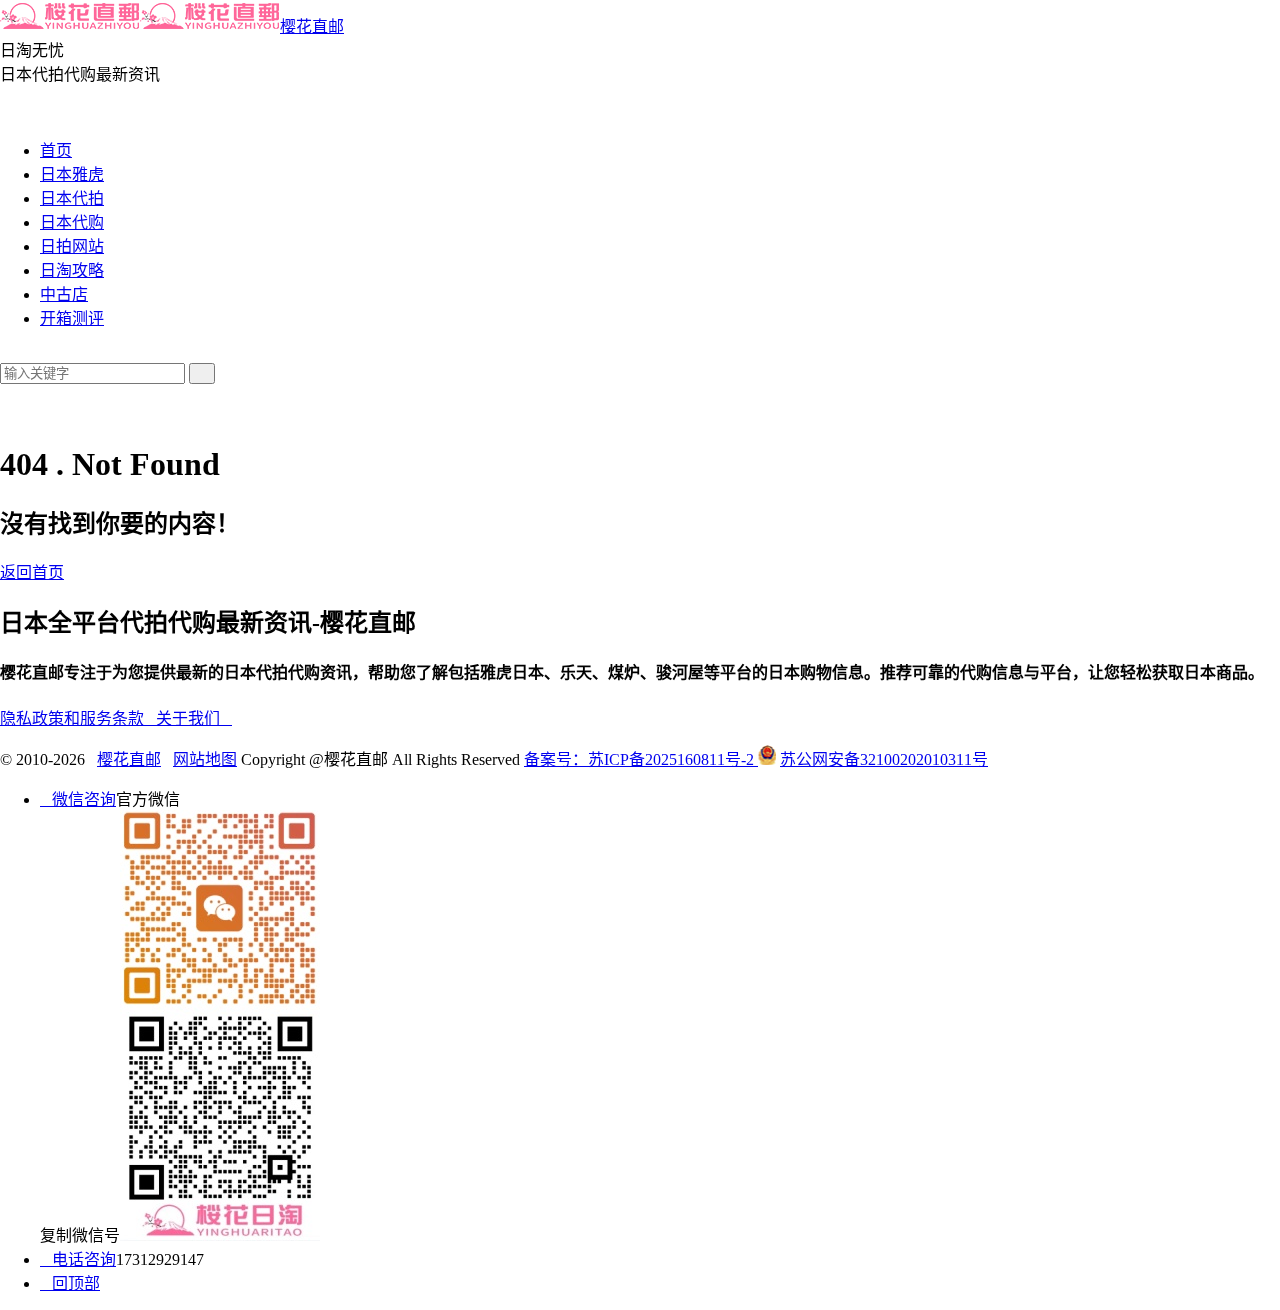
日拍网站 (72, 246)
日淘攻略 (72, 270)
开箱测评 (72, 318)
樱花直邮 (312, 26)
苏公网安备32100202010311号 (884, 759)
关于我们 (194, 718)
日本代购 (72, 222)
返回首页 (32, 572)
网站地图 (205, 759)
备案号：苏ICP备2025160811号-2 (641, 759)
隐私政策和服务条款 (78, 718)
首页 (56, 150)
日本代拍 (72, 198)
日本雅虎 (72, 174)
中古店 (64, 294)
